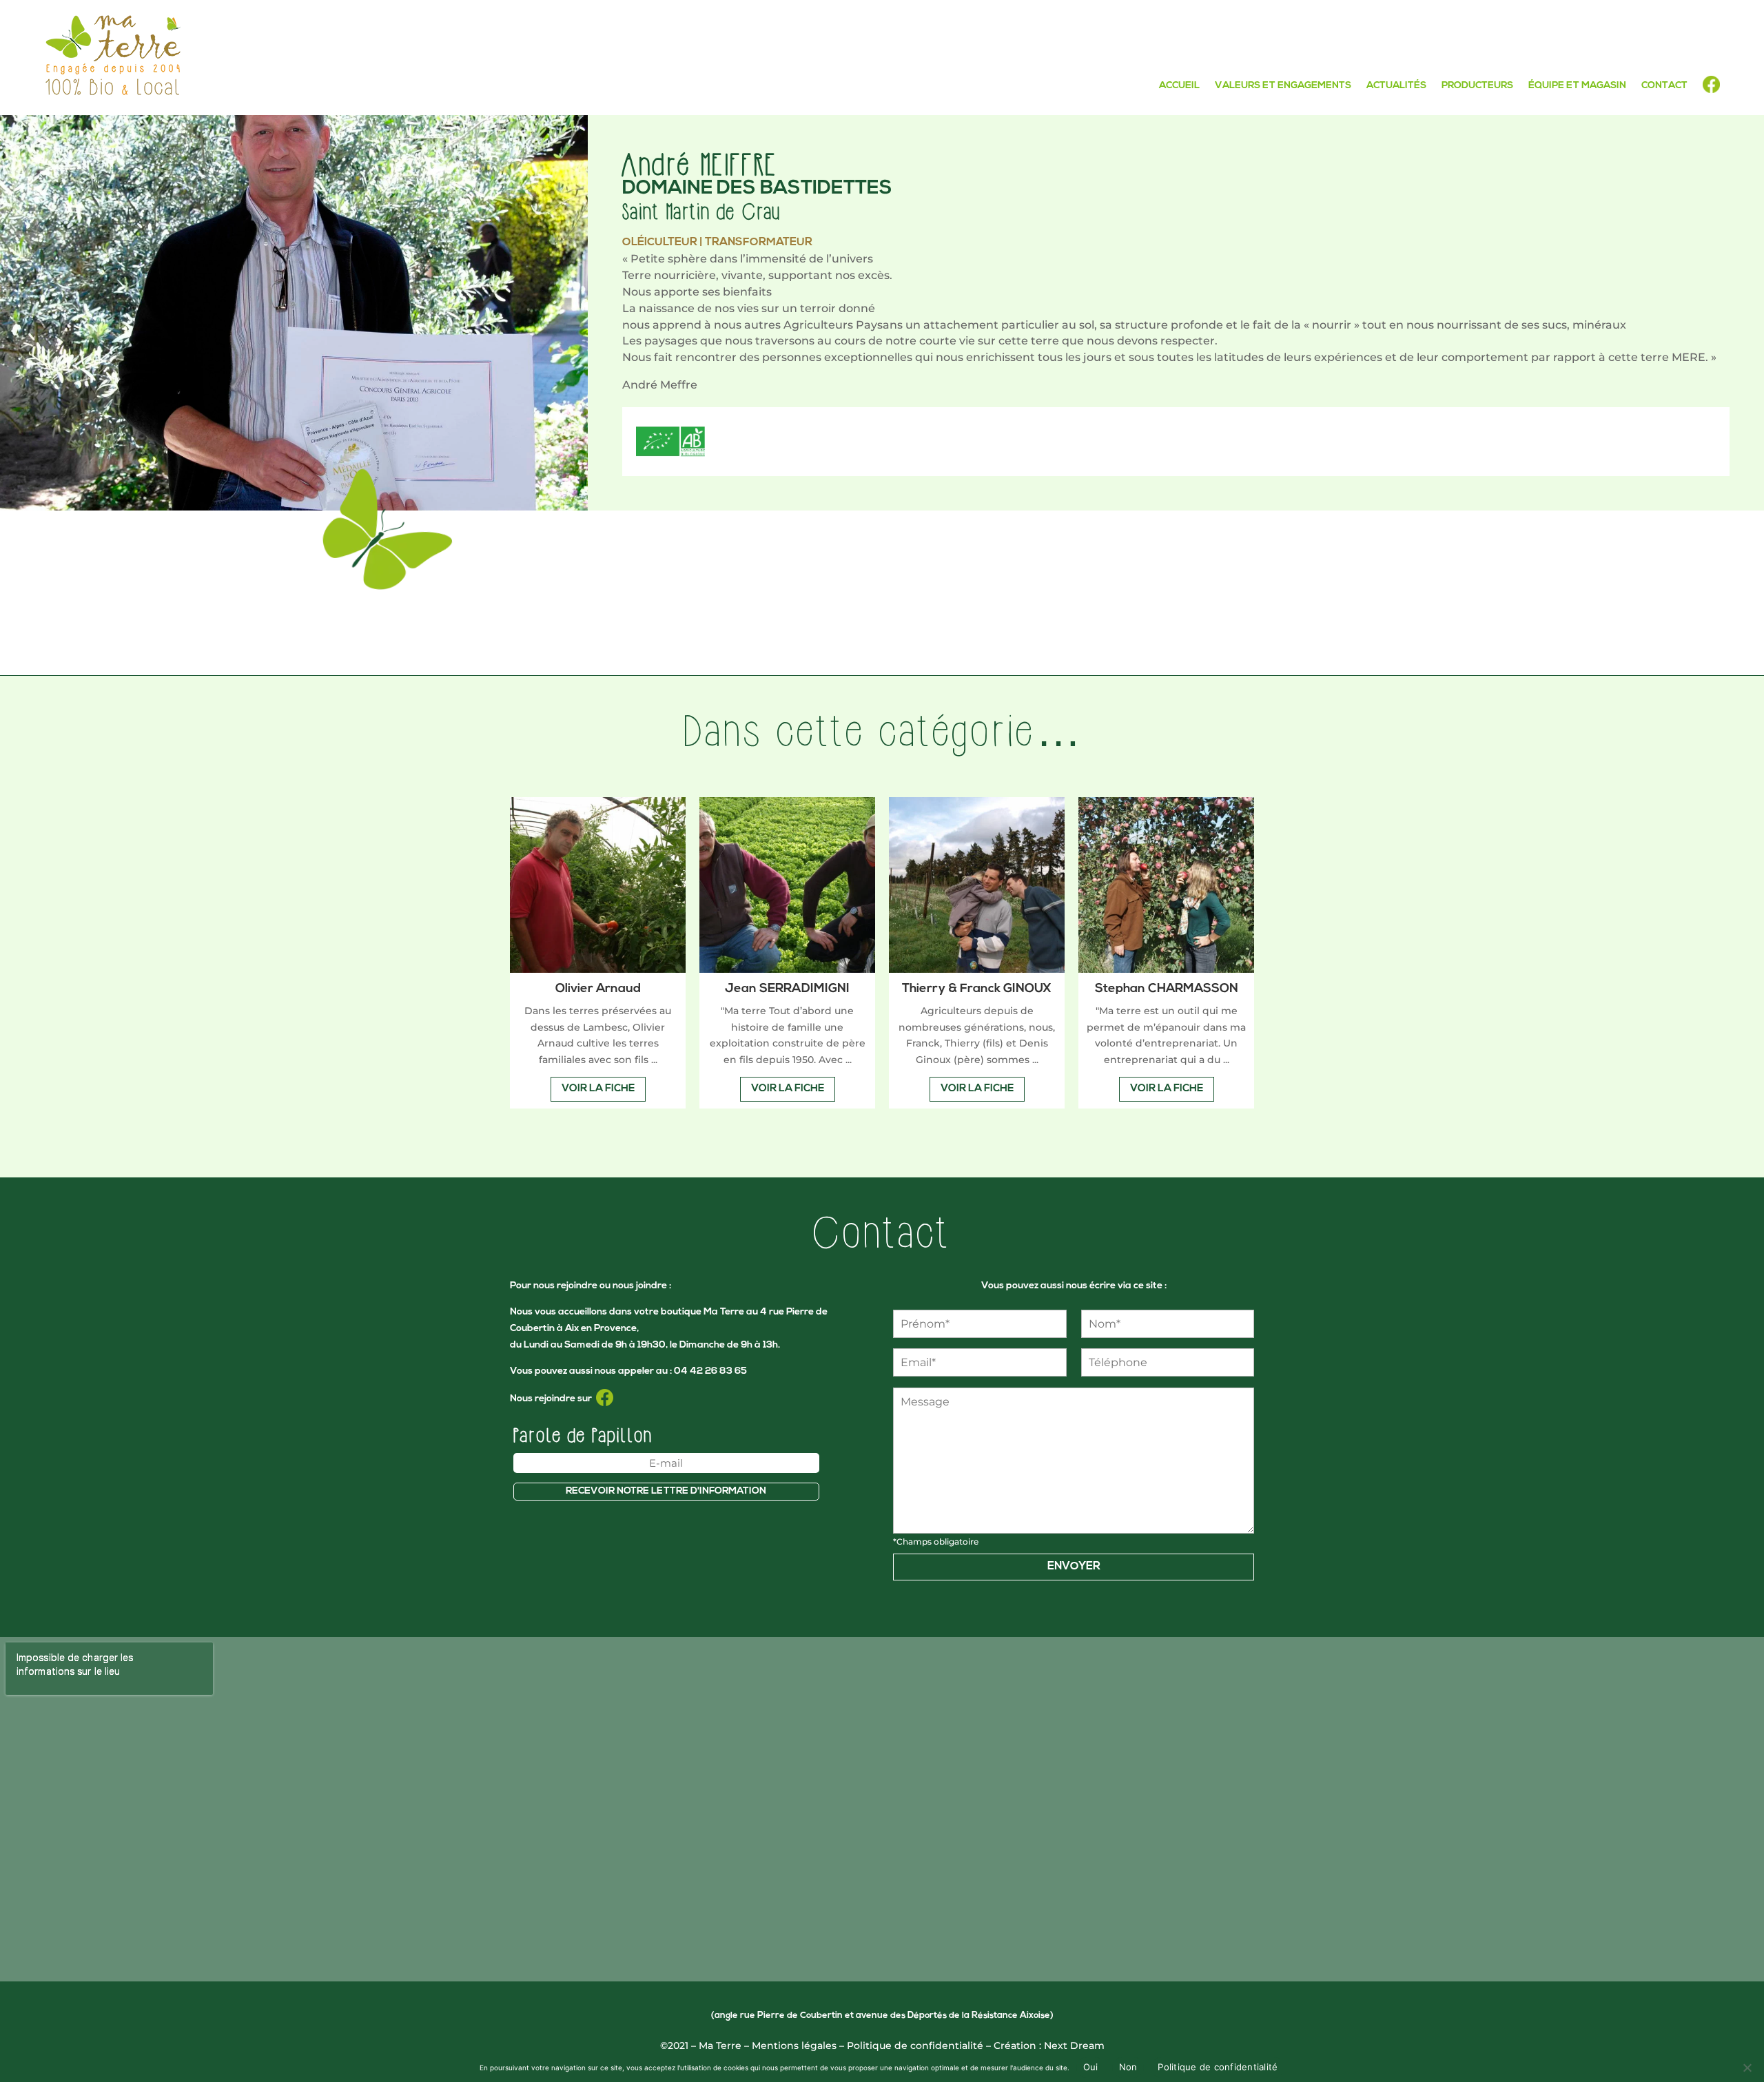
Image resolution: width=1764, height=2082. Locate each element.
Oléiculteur (660, 243)
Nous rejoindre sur (553, 1399)
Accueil (1179, 86)
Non (1128, 2067)
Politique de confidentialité (915, 2045)
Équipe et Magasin (1577, 86)
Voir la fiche (598, 1089)
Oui (1091, 2067)
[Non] (1747, 2068)
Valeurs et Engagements (1283, 86)
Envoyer (1074, 1567)
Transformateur (759, 243)
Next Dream (1074, 2045)
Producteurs (1477, 86)
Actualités (1396, 86)
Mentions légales (794, 2045)
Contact (1664, 86)
